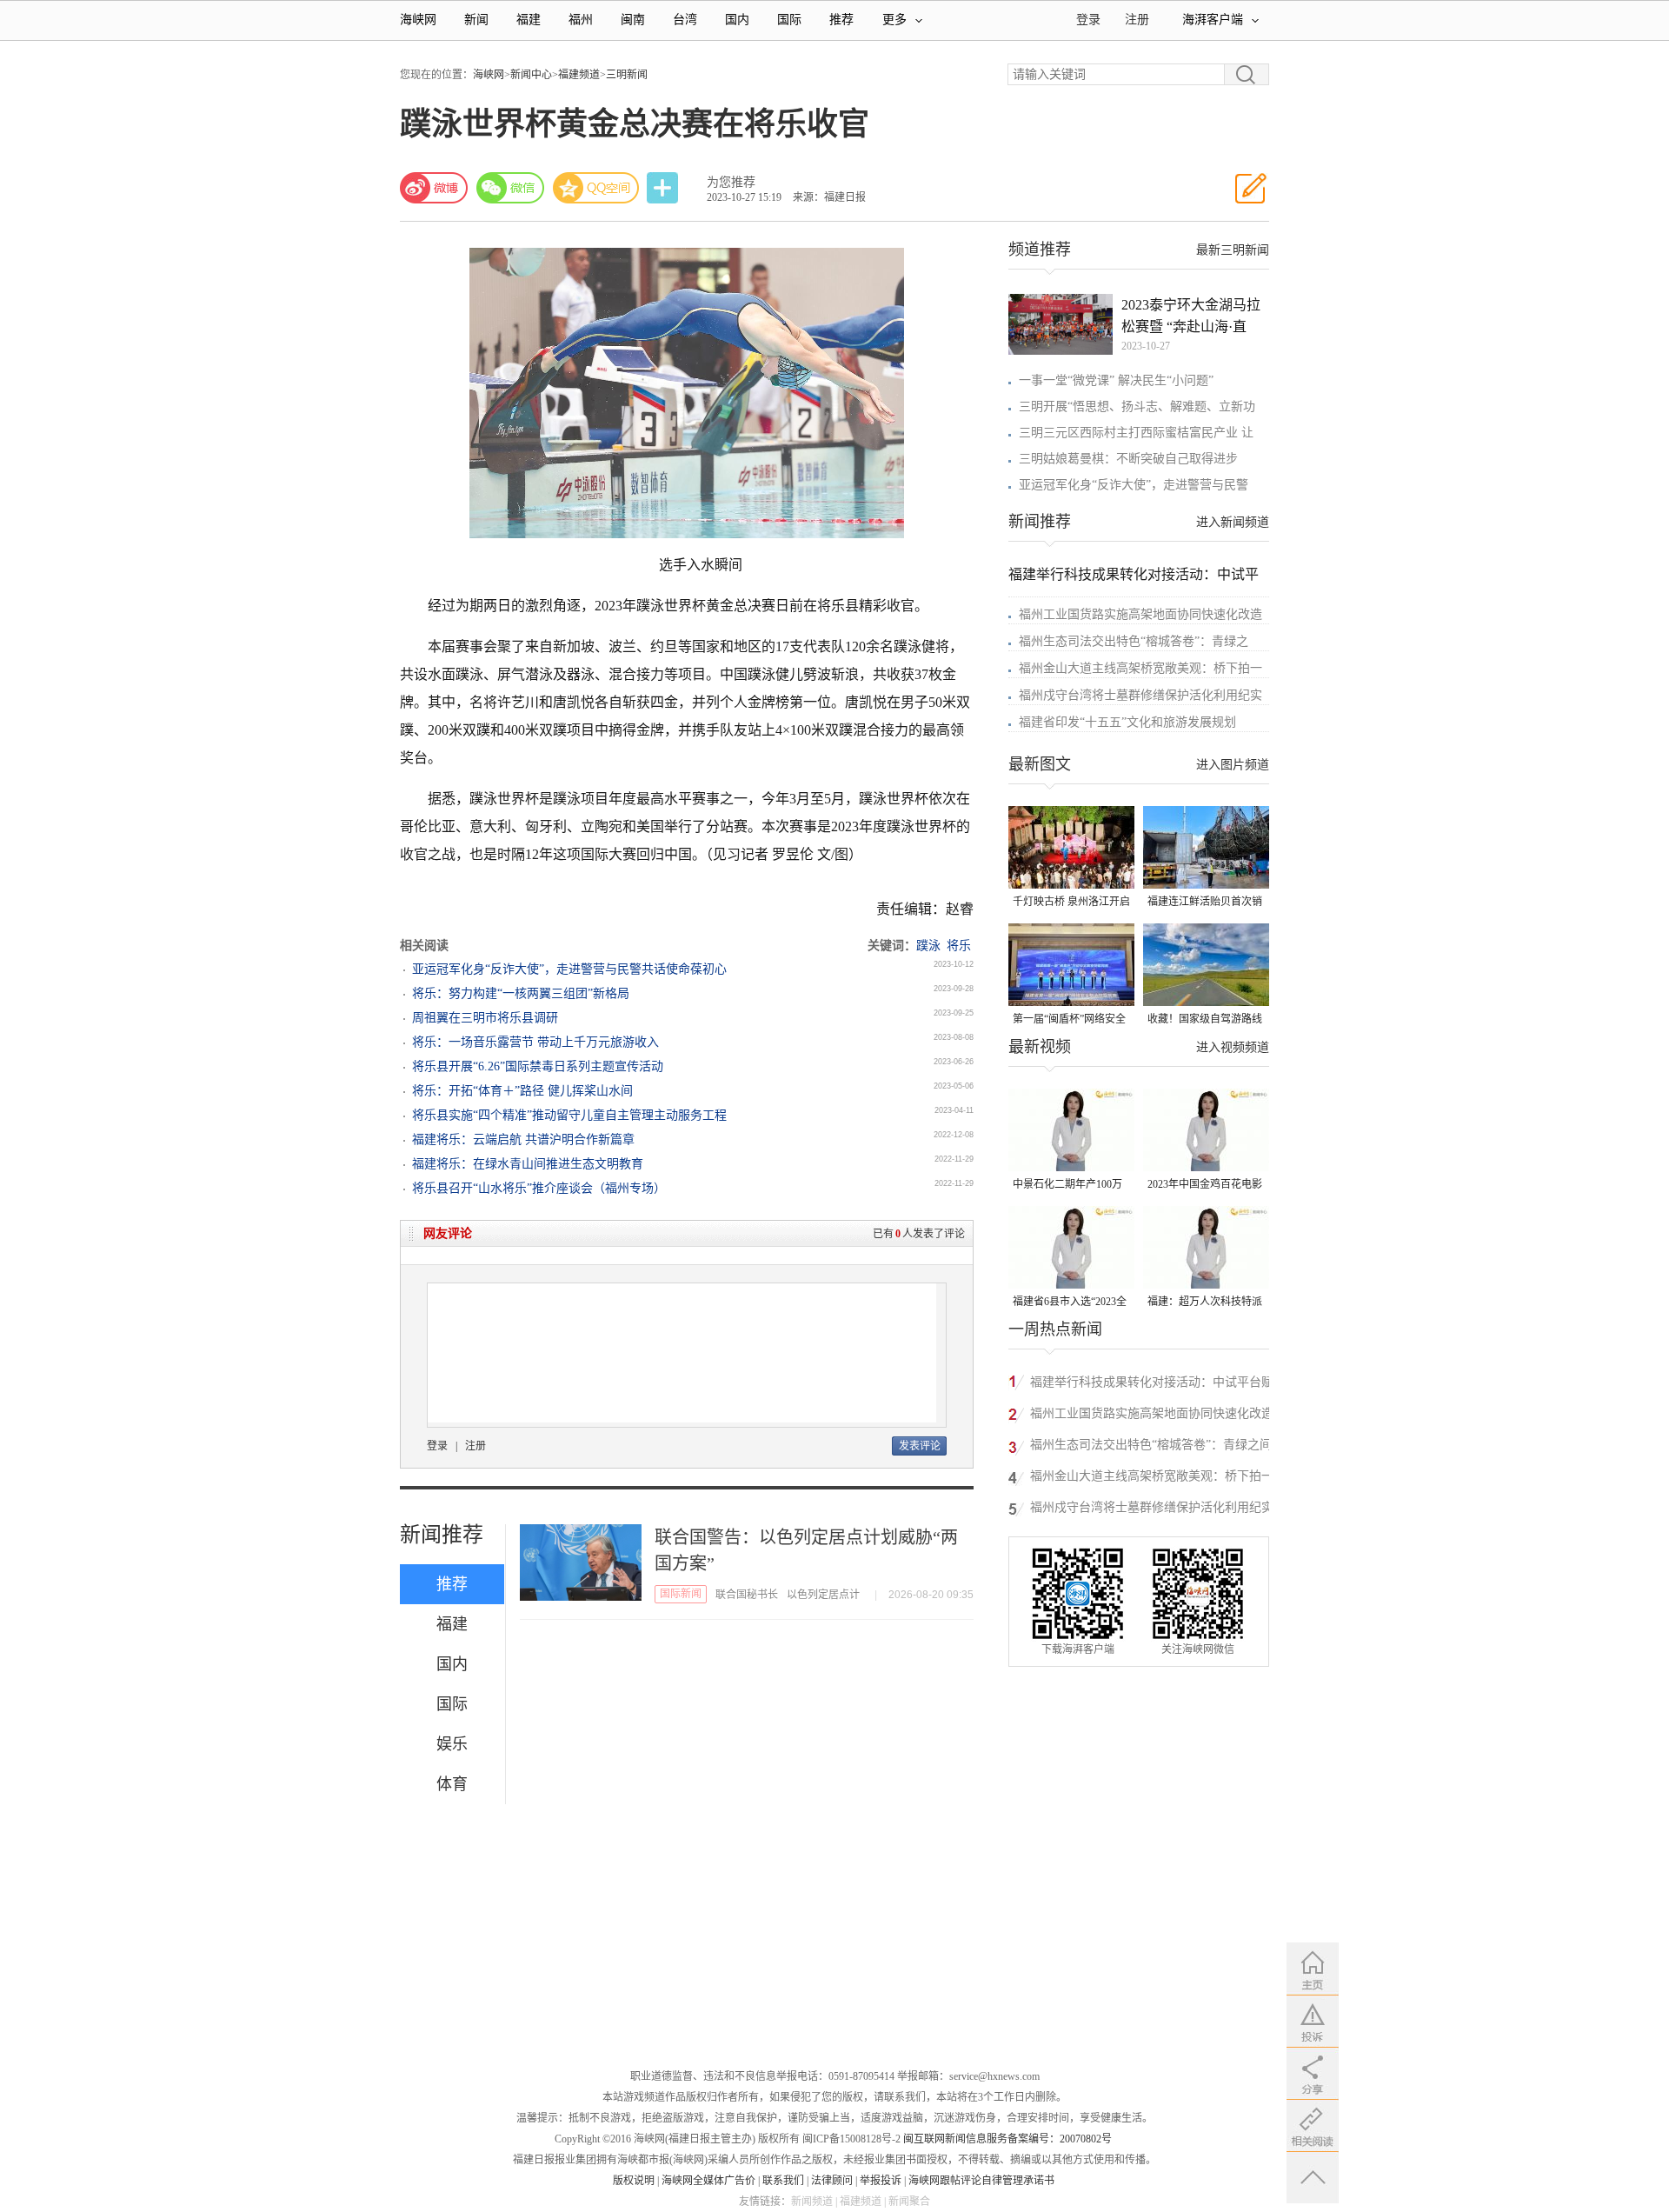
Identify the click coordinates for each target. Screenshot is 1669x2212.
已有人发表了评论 (919, 1234)
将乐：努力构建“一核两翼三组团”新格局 (521, 993)
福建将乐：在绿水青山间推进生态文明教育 (528, 1164)
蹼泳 (928, 946)
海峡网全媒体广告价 (708, 2181)
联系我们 (783, 2181)
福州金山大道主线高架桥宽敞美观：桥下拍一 (1140, 668)
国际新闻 (681, 1594)
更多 (894, 20)
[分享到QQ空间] (596, 188)
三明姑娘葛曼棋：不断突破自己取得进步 (1128, 459)
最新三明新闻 (1233, 250)
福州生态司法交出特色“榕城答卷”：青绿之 (1134, 641)
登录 (437, 1446)
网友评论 (448, 1233)
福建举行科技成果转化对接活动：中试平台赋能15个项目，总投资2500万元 (1152, 1385)
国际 (789, 20)
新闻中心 (531, 75)
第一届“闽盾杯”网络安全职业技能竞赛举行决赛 (1069, 1020)
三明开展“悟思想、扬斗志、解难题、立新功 (1137, 406)
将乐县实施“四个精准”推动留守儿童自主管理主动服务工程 (569, 1115)
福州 (581, 20)
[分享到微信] (510, 188)
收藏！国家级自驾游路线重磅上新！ (1205, 1020)
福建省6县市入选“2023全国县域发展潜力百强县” (1070, 1303)
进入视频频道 (1233, 1047)
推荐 (841, 20)
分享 (664, 188)
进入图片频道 (1233, 765)
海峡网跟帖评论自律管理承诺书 (981, 2181)
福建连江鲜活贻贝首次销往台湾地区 (1205, 903)
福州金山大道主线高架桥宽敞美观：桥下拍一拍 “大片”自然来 (1152, 1479)
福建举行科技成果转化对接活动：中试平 (1134, 574)
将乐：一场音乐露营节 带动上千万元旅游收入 (535, 1042)
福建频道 (579, 75)
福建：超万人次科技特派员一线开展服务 (1205, 1303)
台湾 (685, 20)
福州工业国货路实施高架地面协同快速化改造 (1140, 614)
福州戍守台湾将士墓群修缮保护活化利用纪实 (1140, 695)
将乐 (959, 946)
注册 (1137, 20)
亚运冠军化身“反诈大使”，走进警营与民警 (1134, 485)
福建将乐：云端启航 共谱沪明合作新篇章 (523, 1139)
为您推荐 (731, 182)
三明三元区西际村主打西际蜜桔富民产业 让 (1136, 433)
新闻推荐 (442, 1535)
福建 (529, 20)
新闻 (476, 20)
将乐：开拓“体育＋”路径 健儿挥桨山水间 (522, 1091)
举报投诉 (881, 2181)
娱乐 (452, 1744)
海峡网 (418, 20)
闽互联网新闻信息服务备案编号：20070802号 (1007, 2139)
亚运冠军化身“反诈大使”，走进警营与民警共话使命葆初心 (569, 969)
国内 (737, 20)
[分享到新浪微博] (434, 188)
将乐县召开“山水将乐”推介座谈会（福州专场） (539, 1188)
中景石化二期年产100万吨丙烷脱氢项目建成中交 (1070, 1186)
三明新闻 (627, 75)
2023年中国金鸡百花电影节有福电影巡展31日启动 (1205, 1186)
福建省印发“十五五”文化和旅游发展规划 (1127, 722)
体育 (452, 1784)
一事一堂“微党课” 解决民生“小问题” (1116, 380)
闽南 (633, 20)
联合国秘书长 (747, 1595)
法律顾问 (832, 2181)
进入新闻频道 (1233, 522)
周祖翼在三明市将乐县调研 (485, 1018)
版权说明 (634, 2181)
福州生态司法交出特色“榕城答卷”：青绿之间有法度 (1151, 1447)
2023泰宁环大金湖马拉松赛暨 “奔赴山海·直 (1191, 316)
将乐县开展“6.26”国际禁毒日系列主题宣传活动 (538, 1066)
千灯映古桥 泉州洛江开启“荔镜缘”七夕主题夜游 (1071, 903)
